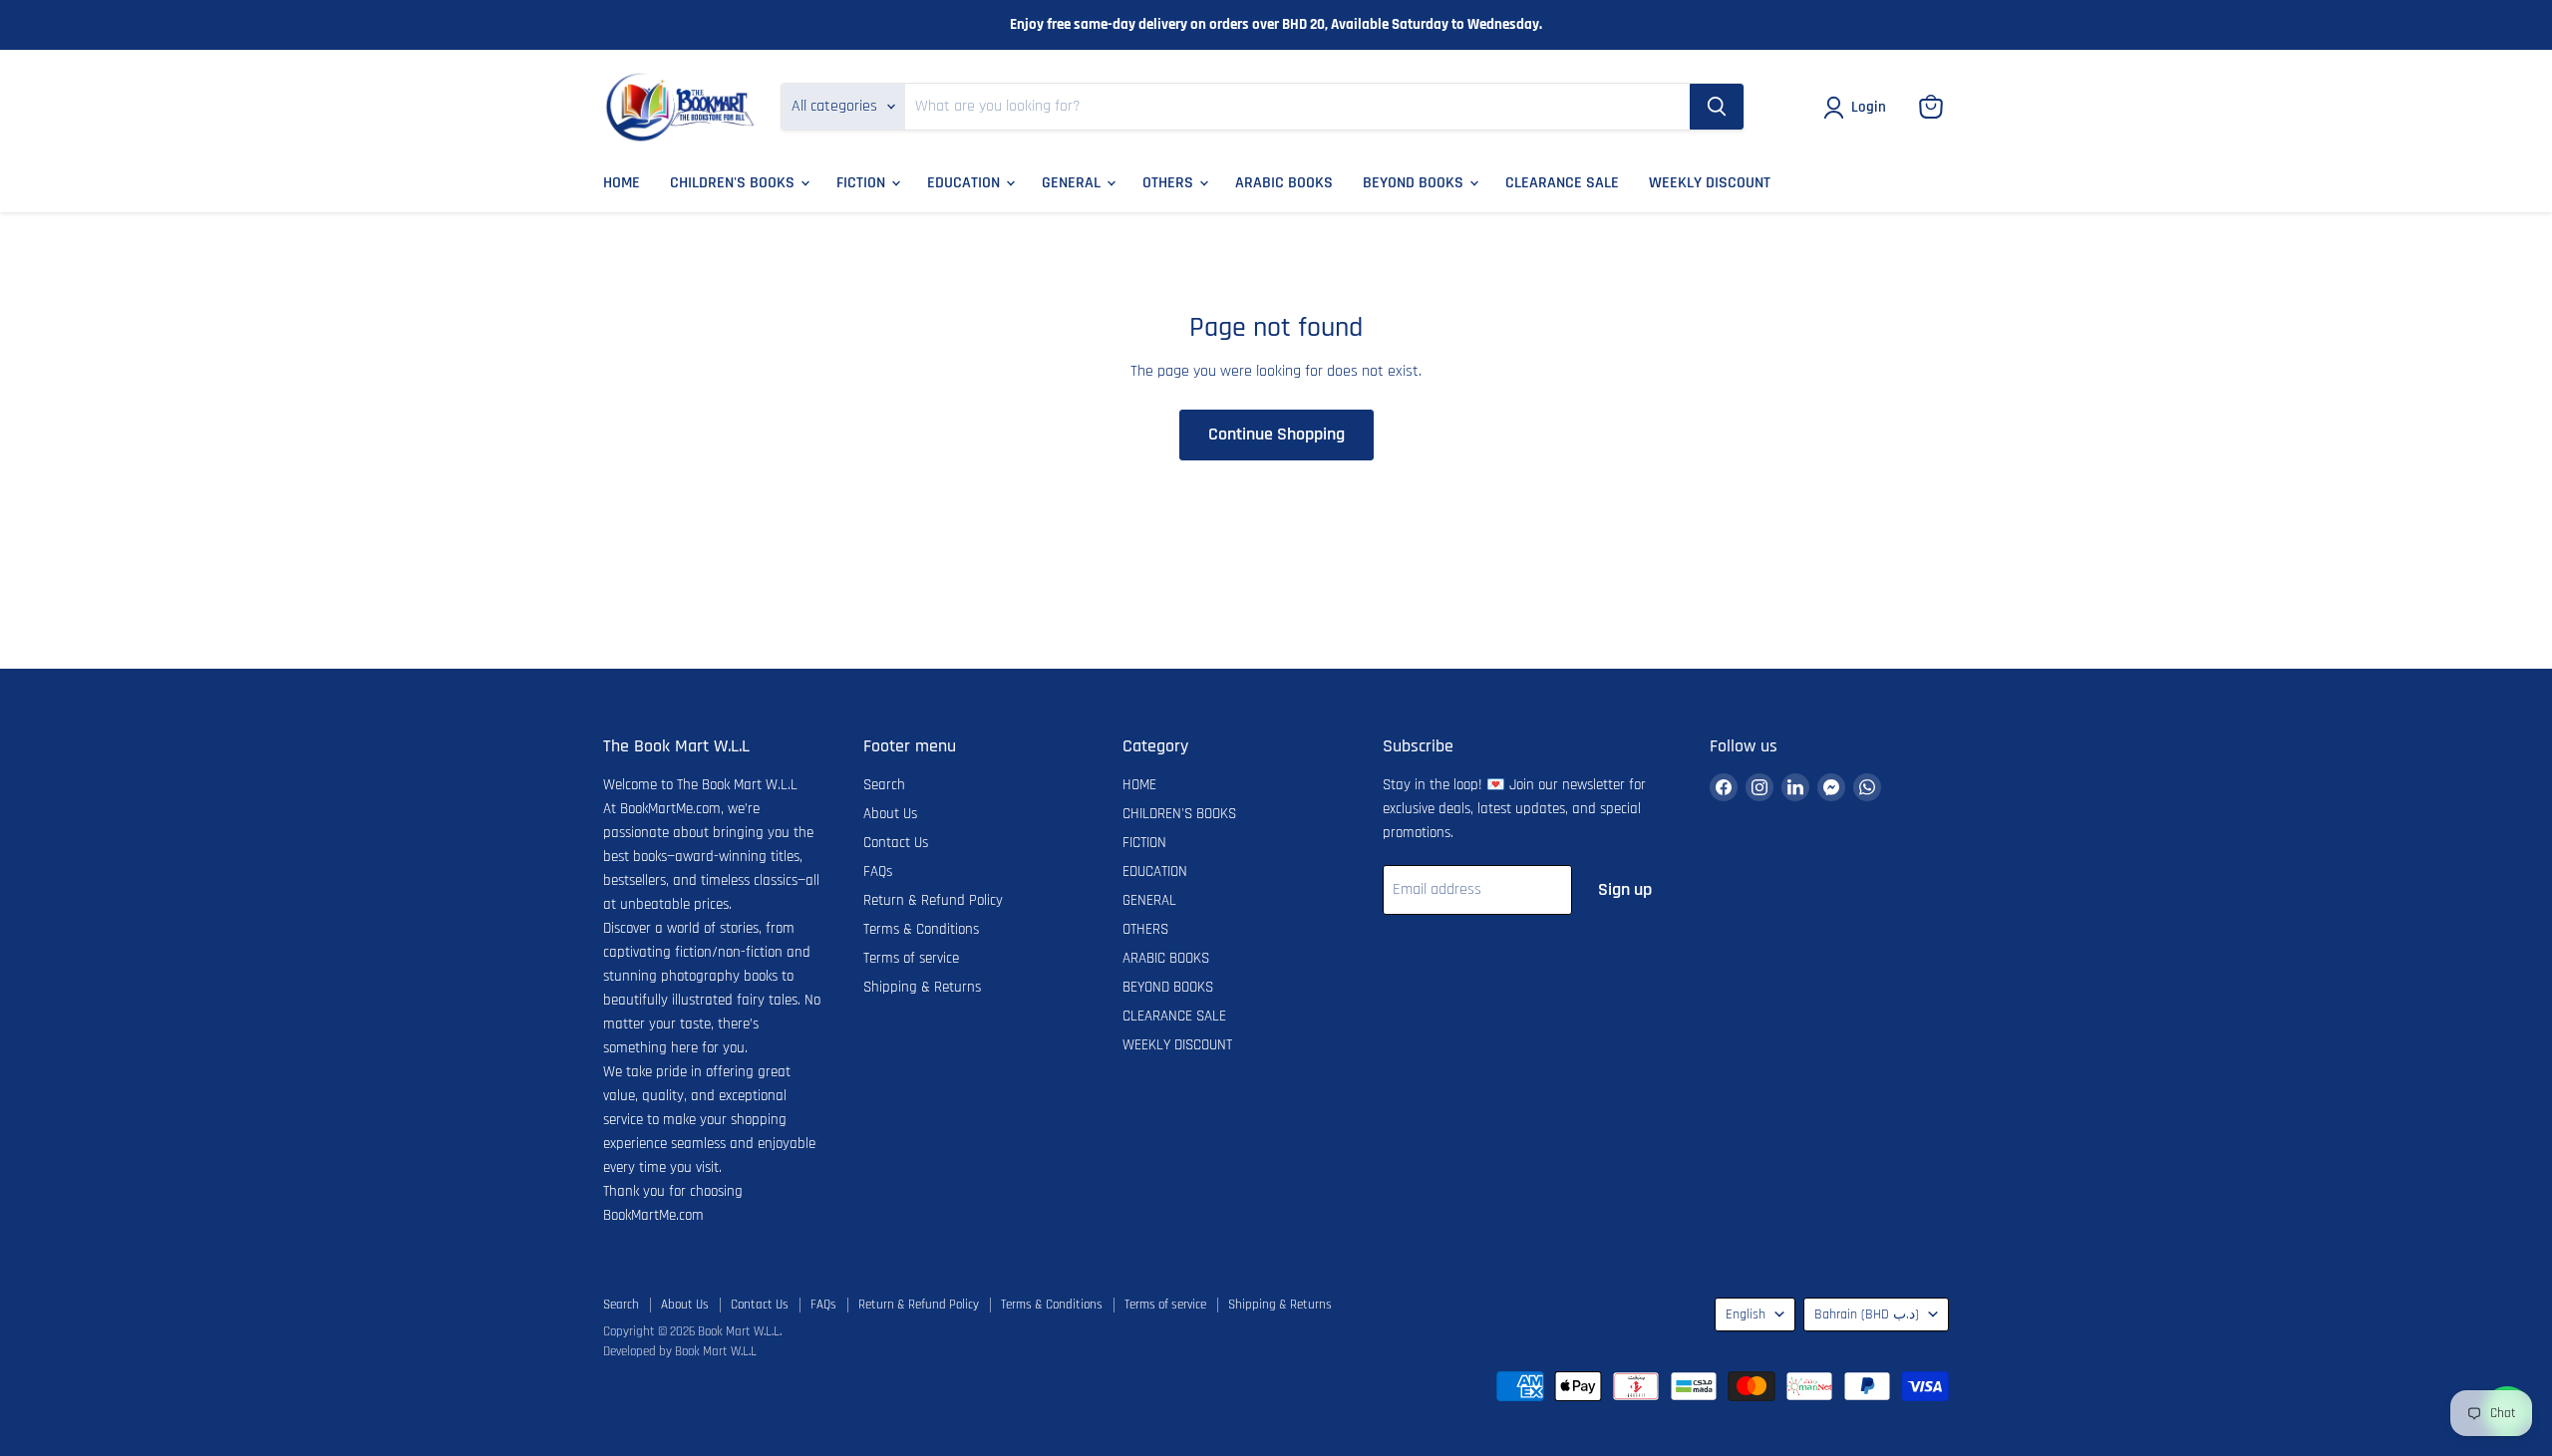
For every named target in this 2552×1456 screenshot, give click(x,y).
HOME (622, 183)
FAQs (878, 872)
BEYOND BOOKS (1415, 183)
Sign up (1625, 889)
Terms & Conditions (921, 929)
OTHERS (1170, 183)
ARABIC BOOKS (1284, 183)
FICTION (863, 183)
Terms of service (911, 958)
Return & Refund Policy (933, 900)
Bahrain (1867, 1314)
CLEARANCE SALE (1562, 183)
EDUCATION (965, 183)
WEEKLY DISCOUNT (1710, 183)
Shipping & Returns (922, 987)
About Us (890, 814)
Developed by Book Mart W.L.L (680, 1351)
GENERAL (1073, 183)
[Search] (1717, 107)
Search (884, 785)
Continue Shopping (1276, 434)
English (1746, 1314)
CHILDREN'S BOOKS (734, 183)
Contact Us (896, 843)
